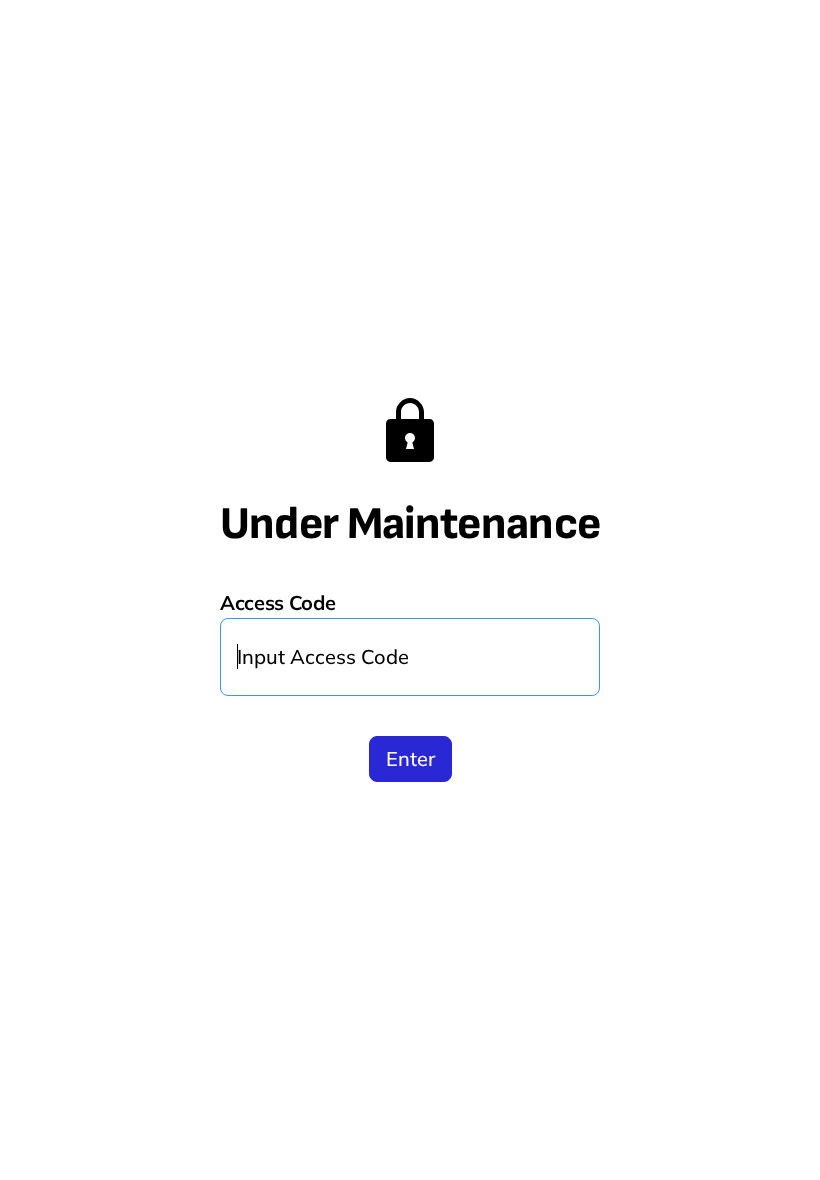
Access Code (278, 602)
